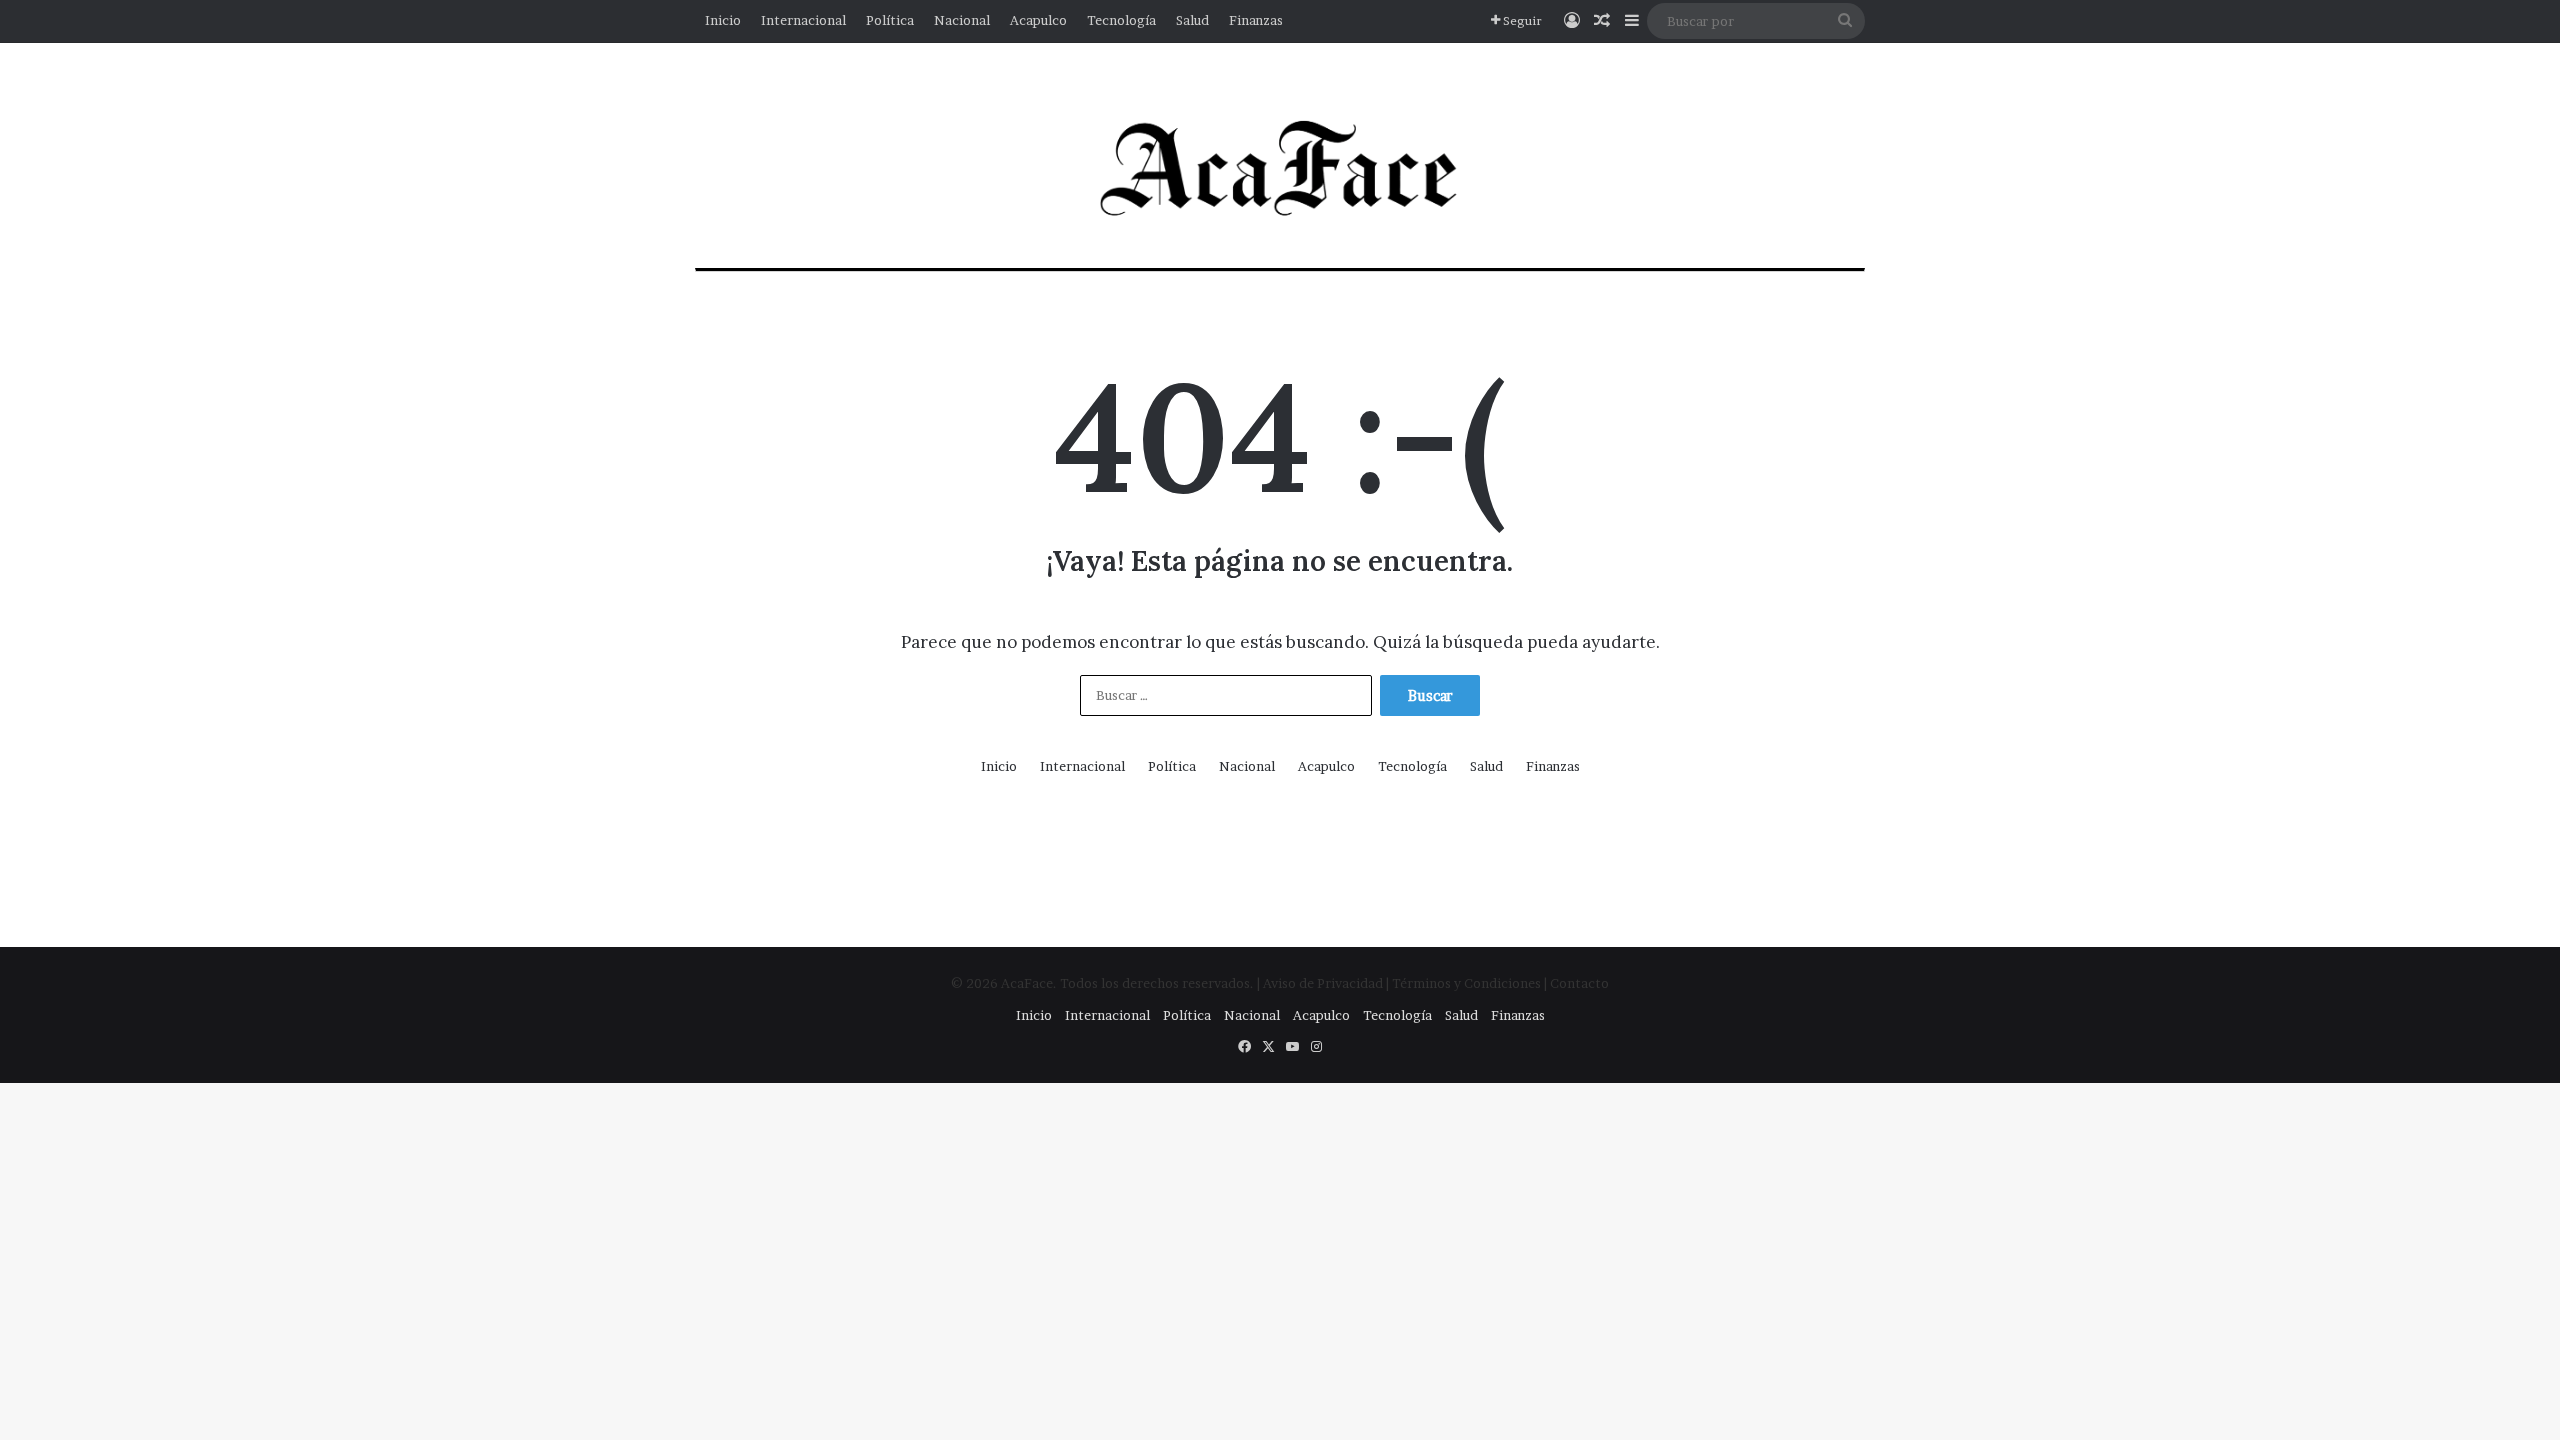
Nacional (962, 20)
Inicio (723, 20)
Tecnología (1121, 20)
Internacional (803, 20)
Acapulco (1038, 20)
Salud (1192, 20)
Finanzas (1256, 20)
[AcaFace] (1280, 170)
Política (890, 20)
